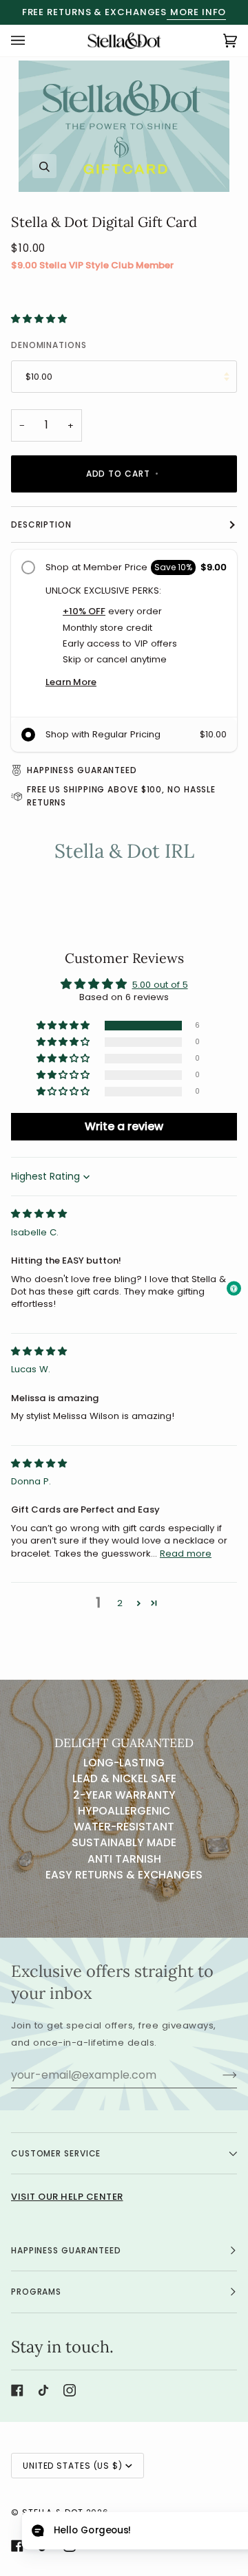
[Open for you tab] (44, 2532)
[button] (39, 319)
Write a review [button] (124, 1126)
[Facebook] (17, 2390)
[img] (39, 1214)
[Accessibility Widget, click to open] (234, 1288)
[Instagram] (70, 2390)
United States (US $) (73, 2466)
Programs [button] (36, 2292)
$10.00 (39, 377)
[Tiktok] (43, 2390)
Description (41, 524)
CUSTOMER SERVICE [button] (56, 2153)
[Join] (219, 2075)
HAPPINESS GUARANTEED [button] (66, 2250)
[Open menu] (32, 41)
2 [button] (120, 1603)
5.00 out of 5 (160, 985)
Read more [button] (186, 1554)
